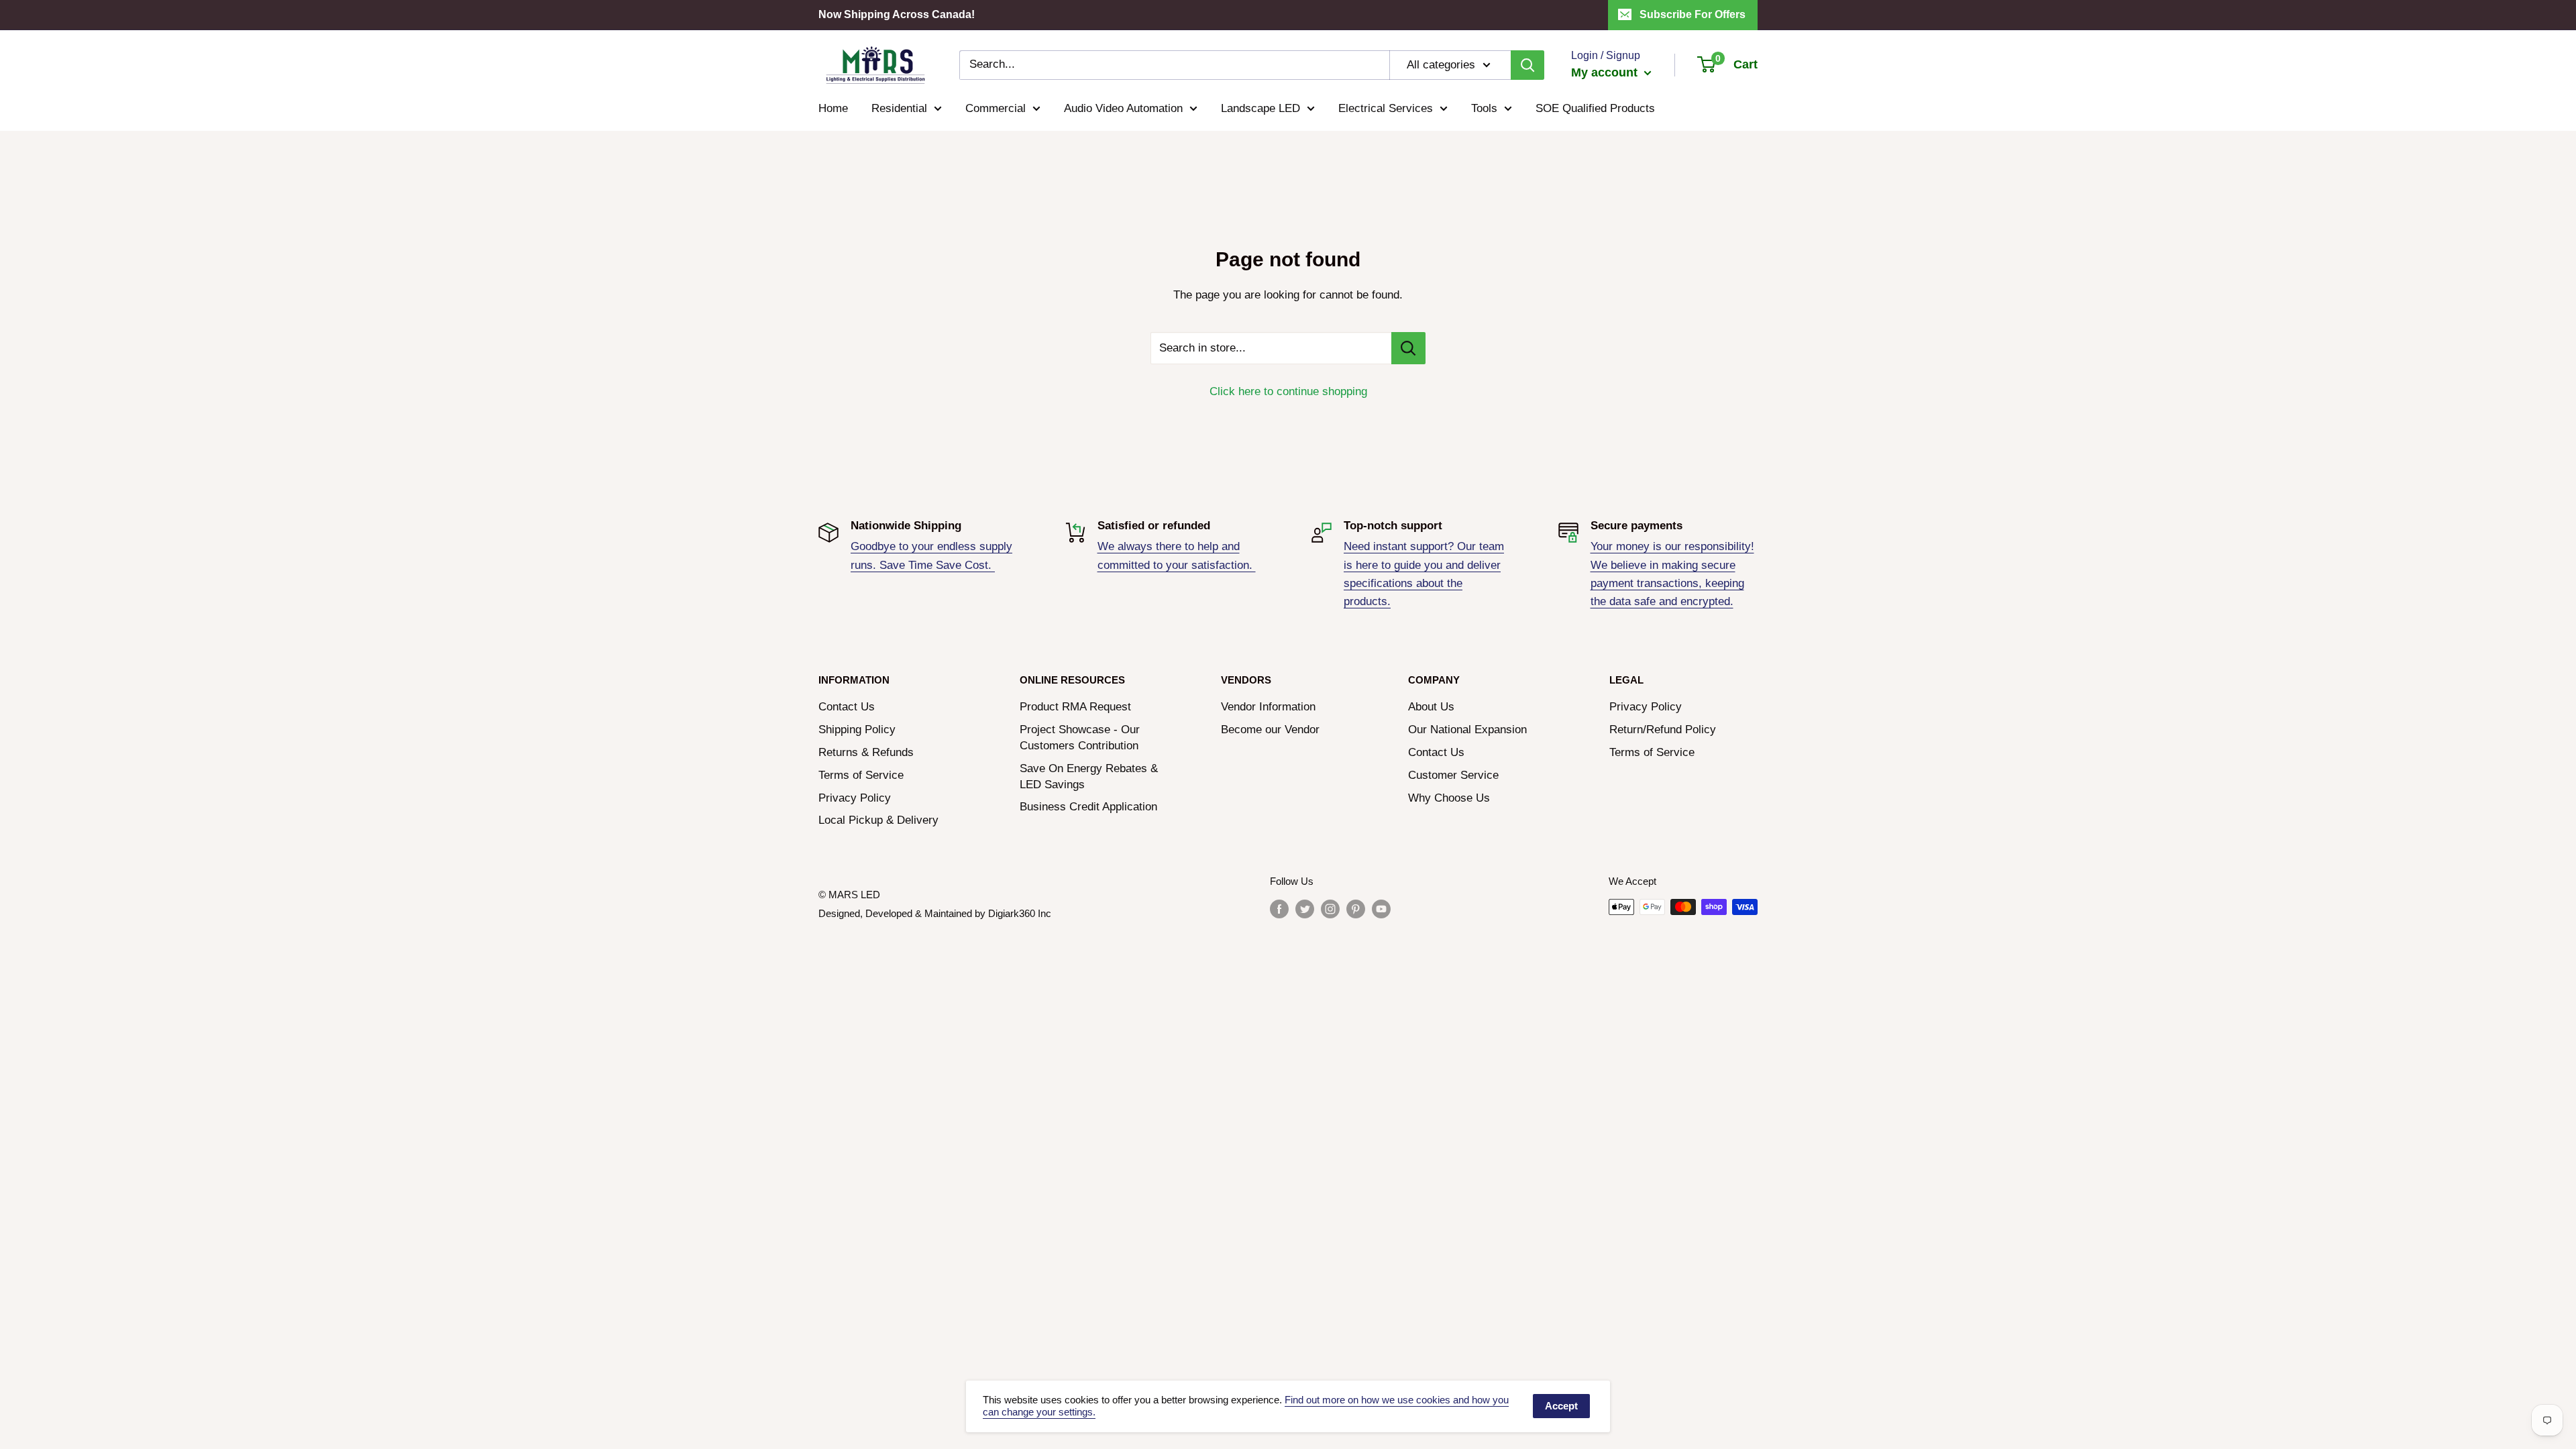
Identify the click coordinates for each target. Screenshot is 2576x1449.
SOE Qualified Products (1595, 108)
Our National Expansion (1467, 730)
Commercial (996, 108)
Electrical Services (1386, 108)
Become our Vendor (1270, 730)
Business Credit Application (1088, 807)
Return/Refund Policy (1663, 730)
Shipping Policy (857, 730)
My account (1606, 72)
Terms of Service (861, 775)
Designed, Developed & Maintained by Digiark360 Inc (935, 913)
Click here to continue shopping (1288, 391)
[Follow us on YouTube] (1381, 909)
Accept (1561, 1406)
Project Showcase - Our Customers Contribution (1080, 738)
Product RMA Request (1075, 707)
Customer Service (1453, 775)
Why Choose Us (1449, 798)
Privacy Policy (855, 798)
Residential (899, 108)
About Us (1431, 707)
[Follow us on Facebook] (1279, 909)
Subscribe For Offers (1693, 14)
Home (833, 108)
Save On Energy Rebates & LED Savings (1089, 776)
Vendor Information (1268, 707)
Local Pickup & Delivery (878, 820)
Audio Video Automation (1123, 108)
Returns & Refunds (866, 752)
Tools (1484, 108)
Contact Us (847, 707)
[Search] (1527, 65)
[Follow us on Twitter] (1305, 909)
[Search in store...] (1408, 348)
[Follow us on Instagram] (1330, 909)
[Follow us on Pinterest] (1356, 909)
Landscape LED (1260, 108)
